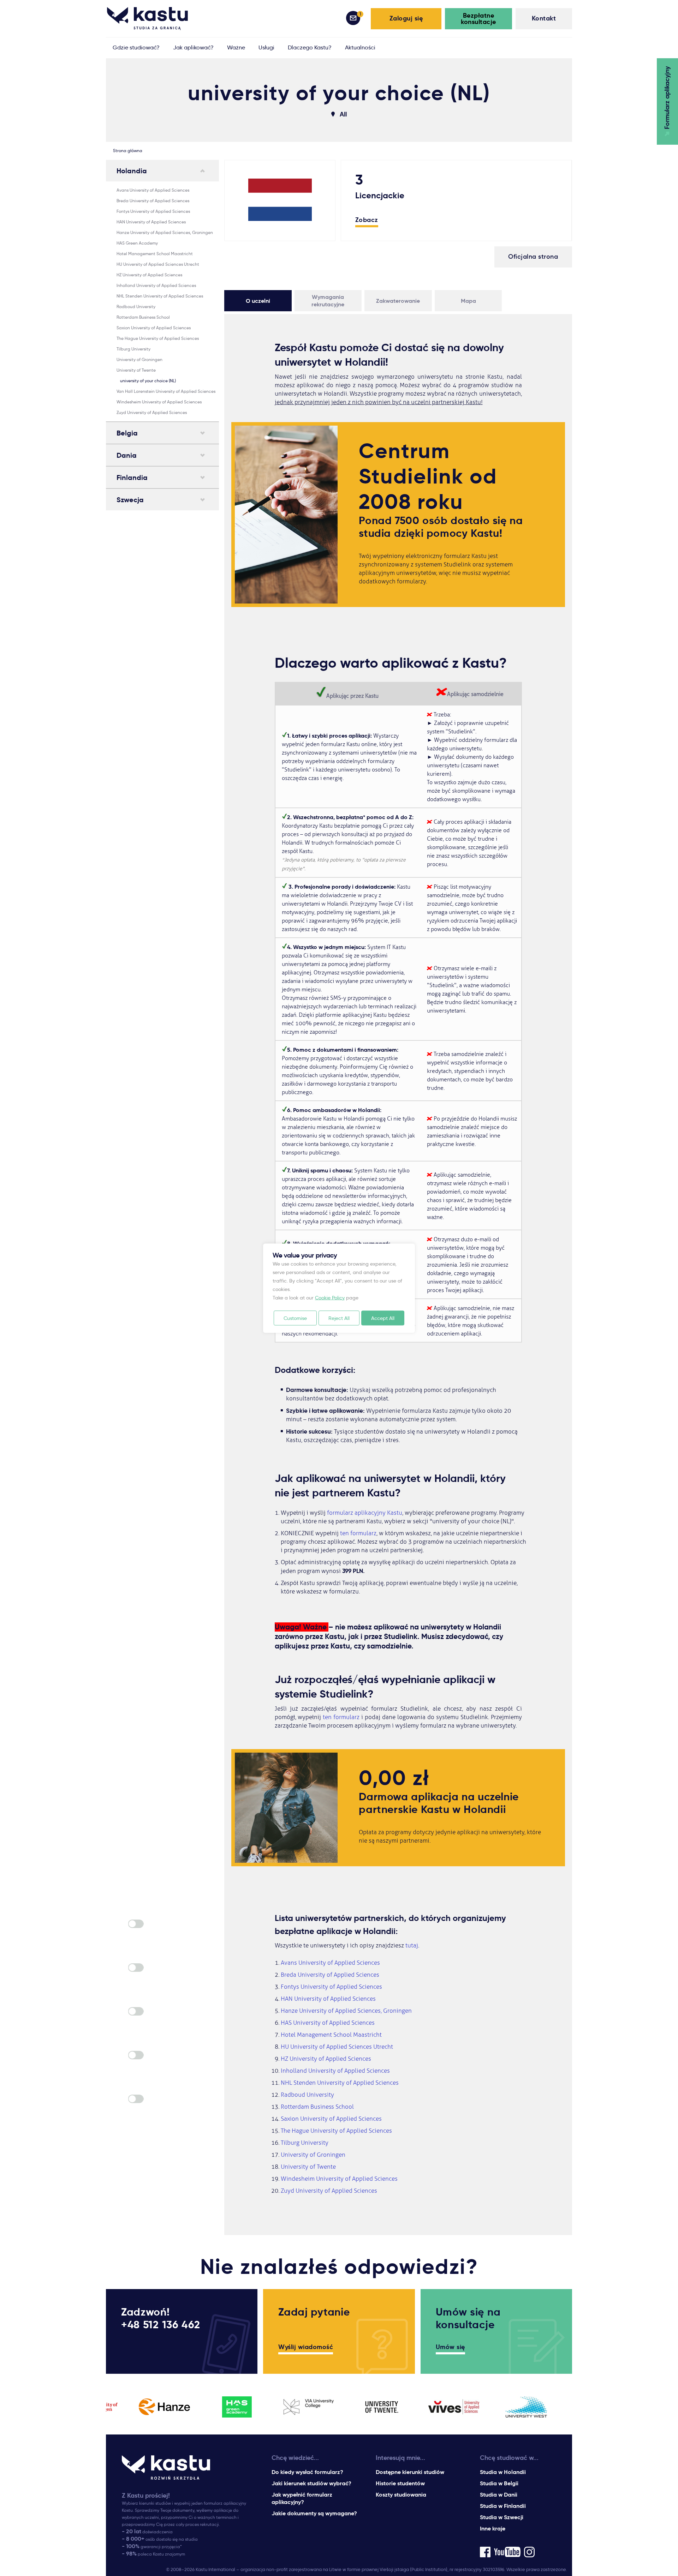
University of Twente (136, 370)
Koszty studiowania (401, 2495)
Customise (295, 1318)
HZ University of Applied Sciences (149, 275)
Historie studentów (400, 2483)
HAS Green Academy (137, 243)
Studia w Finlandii (503, 2506)
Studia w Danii (499, 2495)
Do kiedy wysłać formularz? (307, 2472)
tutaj (412, 1945)
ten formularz (358, 1533)
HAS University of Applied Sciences (328, 2023)
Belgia (127, 433)
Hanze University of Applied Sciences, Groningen (165, 232)
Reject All (339, 1318)
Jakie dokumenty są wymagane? (314, 2513)
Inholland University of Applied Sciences (156, 285)
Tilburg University (133, 349)
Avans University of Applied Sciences (153, 190)
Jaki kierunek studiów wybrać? (311, 2483)
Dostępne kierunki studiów (410, 2472)
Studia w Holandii (503, 2472)
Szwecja (130, 500)
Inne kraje (493, 2529)
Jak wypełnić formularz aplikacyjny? (302, 2498)
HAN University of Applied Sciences (151, 222)
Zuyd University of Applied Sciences (152, 412)
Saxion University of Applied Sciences (154, 328)
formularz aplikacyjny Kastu (365, 1513)
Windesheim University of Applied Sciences (159, 402)
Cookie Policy (330, 1297)
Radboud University (136, 307)
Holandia (132, 171)
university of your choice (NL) (148, 381)
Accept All (383, 1318)
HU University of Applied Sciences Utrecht (158, 264)
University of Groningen (139, 359)
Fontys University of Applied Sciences (153, 211)
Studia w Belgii (499, 2483)
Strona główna (128, 151)
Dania (127, 455)
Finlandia (132, 478)
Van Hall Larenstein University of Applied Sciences (166, 391)
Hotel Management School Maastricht (155, 254)
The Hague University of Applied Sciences (158, 338)
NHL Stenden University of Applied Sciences (160, 296)
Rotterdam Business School (143, 317)
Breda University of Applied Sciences (153, 201)
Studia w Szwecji (502, 2517)
